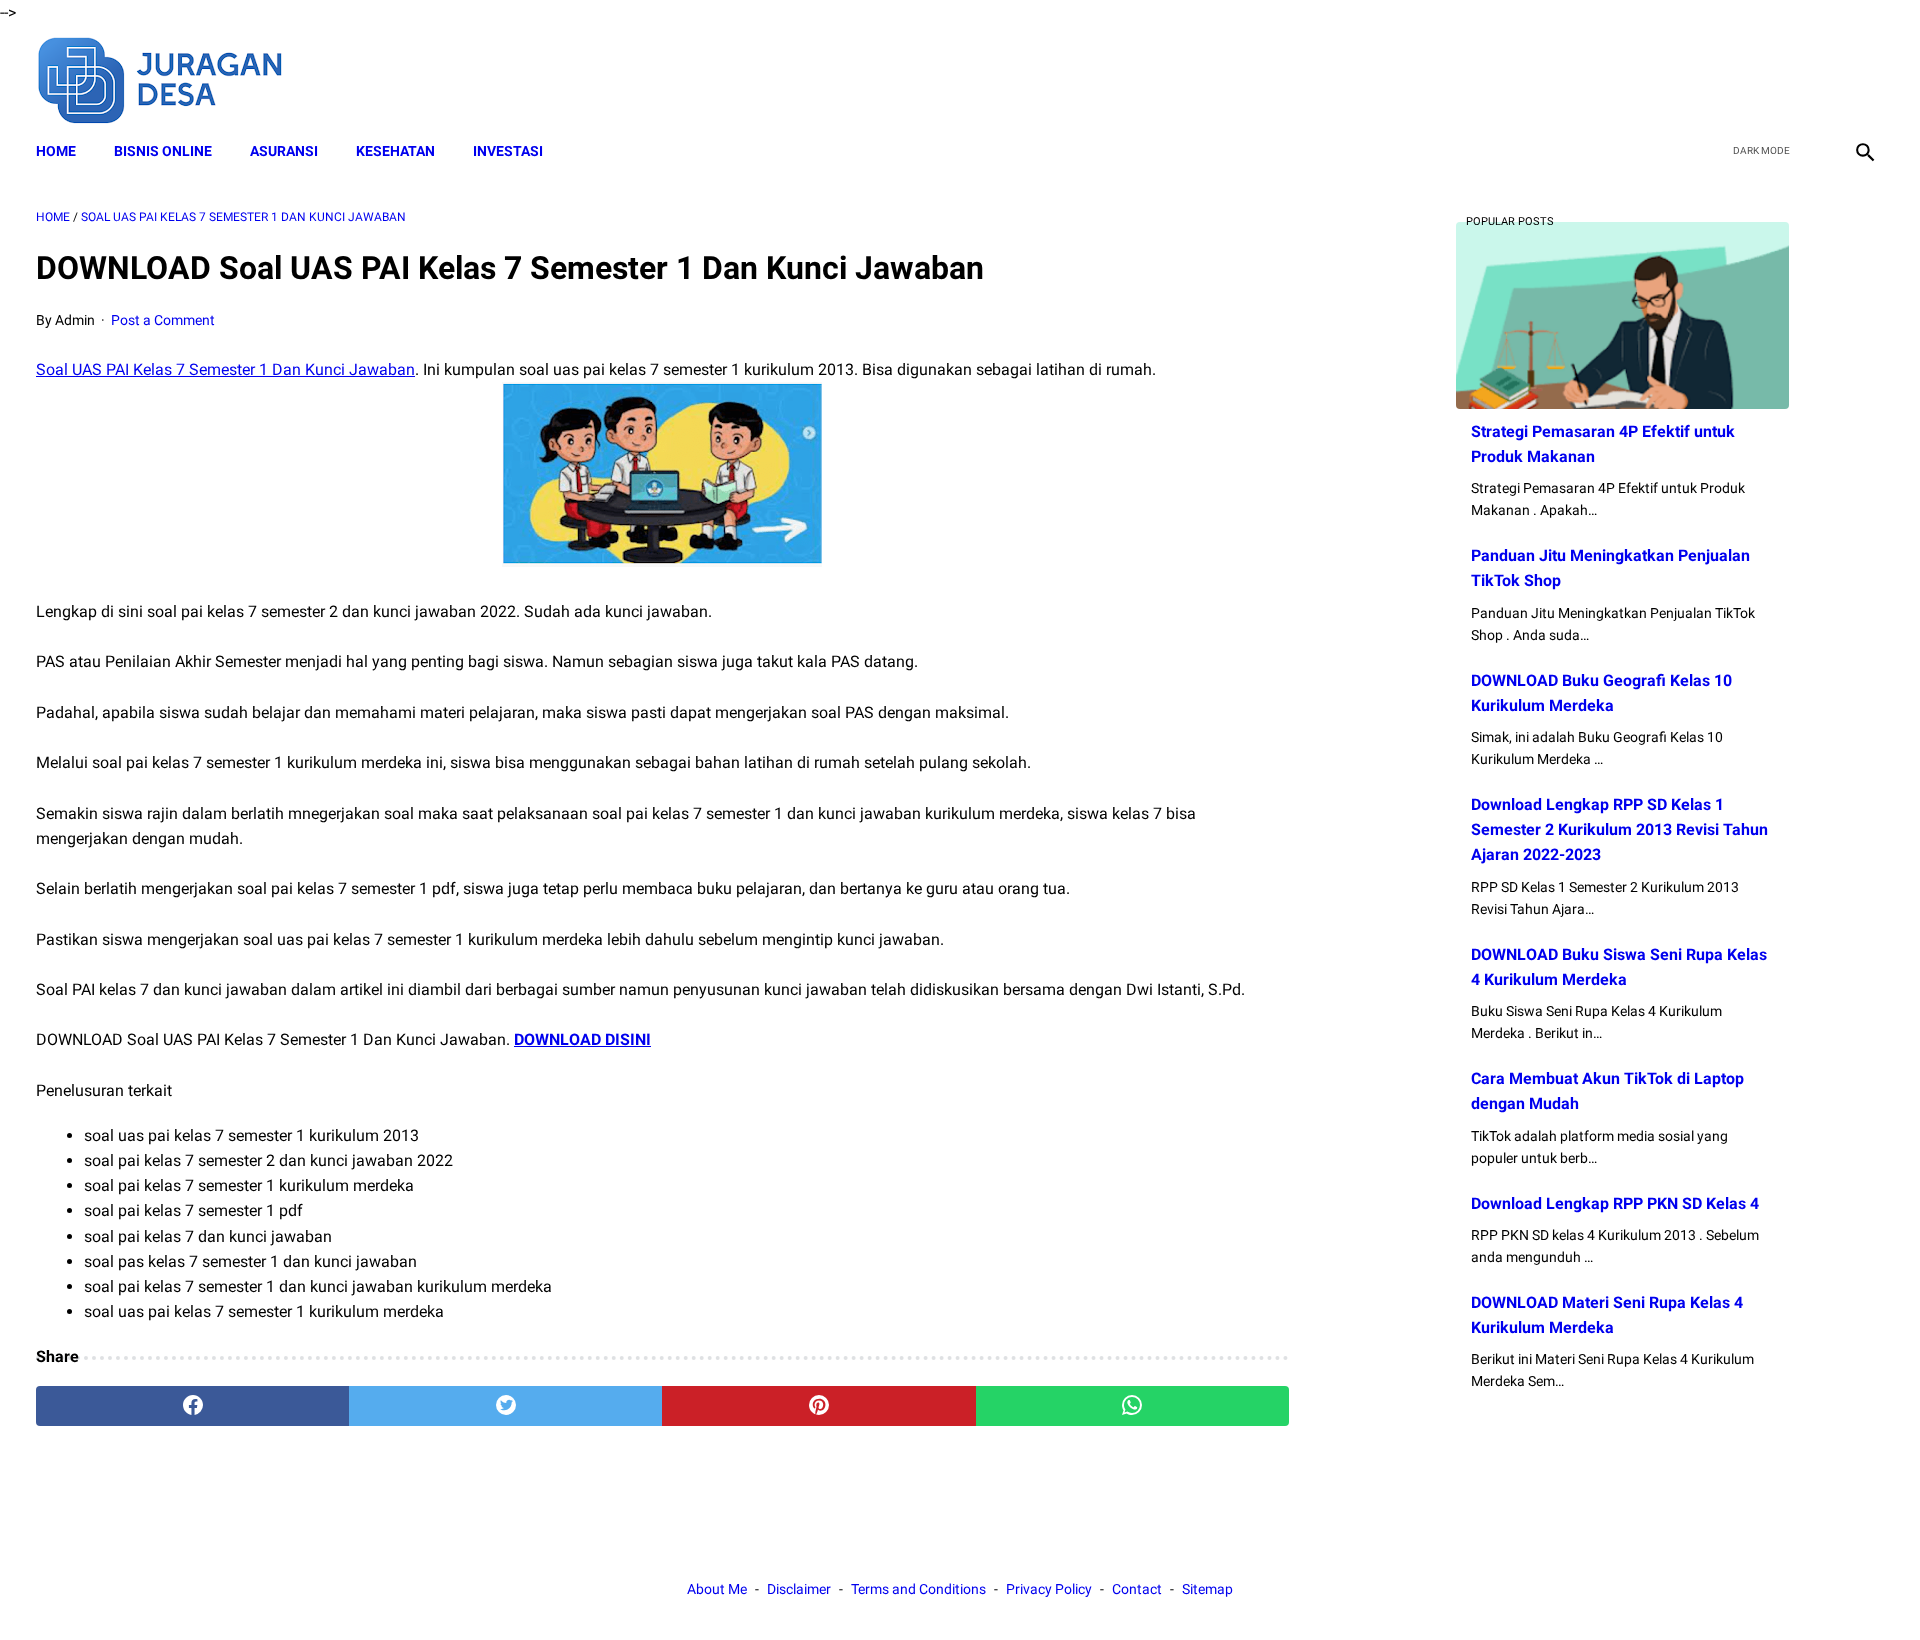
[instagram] (1862, 78)
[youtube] (1815, 78)
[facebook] (1721, 78)
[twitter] (1768, 78)
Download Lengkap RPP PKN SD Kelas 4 (1615, 1203)
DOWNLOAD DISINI (582, 1039)
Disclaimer (799, 1589)
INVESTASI (508, 151)
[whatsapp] (1132, 1406)
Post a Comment (163, 320)
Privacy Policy (1049, 1589)
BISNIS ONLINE (163, 151)
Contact (1137, 1589)
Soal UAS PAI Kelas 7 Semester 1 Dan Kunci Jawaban (225, 369)
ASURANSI (284, 151)
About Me (717, 1589)
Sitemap (1207, 1589)
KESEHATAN (395, 151)
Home (56, 151)
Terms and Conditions (918, 1589)
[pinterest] (818, 1406)
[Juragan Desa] (173, 77)
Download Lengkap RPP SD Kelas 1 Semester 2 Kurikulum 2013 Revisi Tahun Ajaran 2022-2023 (1619, 829)
